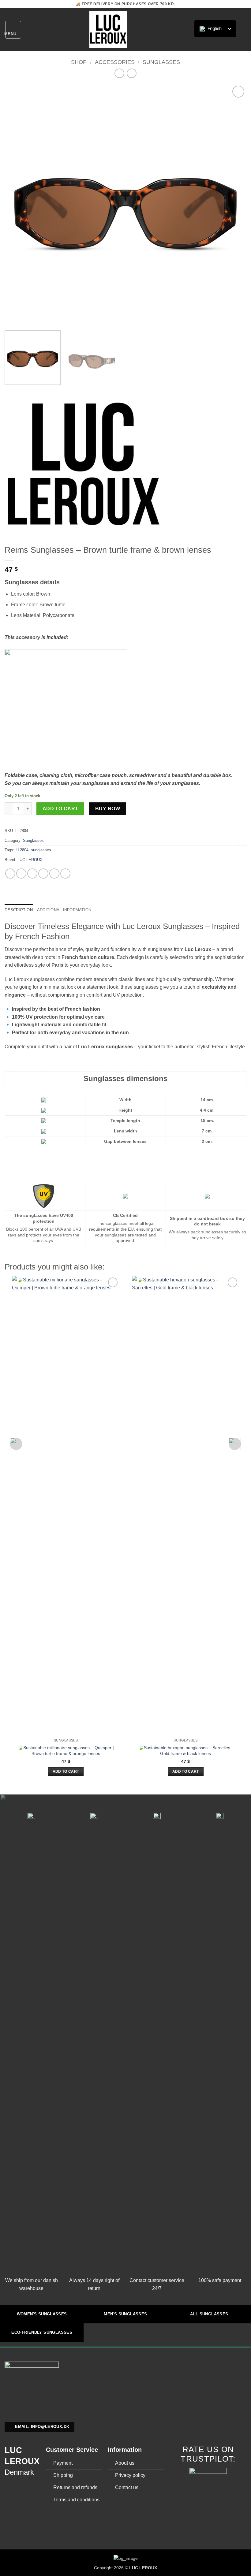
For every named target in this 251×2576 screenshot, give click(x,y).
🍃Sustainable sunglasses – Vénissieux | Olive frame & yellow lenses (186, 1399)
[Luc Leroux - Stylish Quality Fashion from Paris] (108, 30)
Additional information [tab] (64, 910)
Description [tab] (19, 910)
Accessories (115, 62)
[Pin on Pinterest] (54, 874)
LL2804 (22, 850)
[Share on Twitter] (32, 874)
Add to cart (60, 809)
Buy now (108, 809)
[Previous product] (131, 73)
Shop (79, 62)
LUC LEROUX (30, 860)
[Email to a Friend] (43, 874)
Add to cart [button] (66, 1771)
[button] (13, 30)
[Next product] (119, 73)
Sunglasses (161, 62)
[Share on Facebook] (21, 874)
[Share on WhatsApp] (10, 874)
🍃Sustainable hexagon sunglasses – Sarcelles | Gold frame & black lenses (66, 1751)
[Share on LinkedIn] (65, 874)
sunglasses (41, 850)
